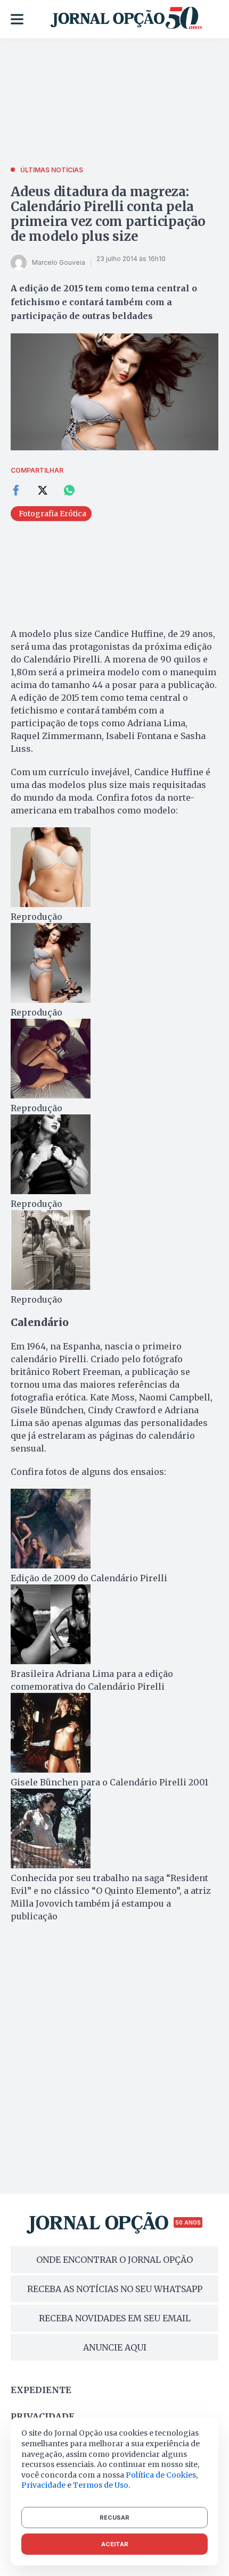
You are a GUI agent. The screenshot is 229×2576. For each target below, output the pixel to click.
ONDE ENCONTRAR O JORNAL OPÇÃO (114, 2260)
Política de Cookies (161, 2475)
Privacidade (43, 2416)
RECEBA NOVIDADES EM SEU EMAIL (115, 2318)
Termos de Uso (101, 2485)
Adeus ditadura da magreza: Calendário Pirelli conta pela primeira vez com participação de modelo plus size (108, 214)
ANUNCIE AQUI (115, 2347)
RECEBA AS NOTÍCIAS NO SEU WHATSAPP (115, 2289)
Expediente (41, 2390)
